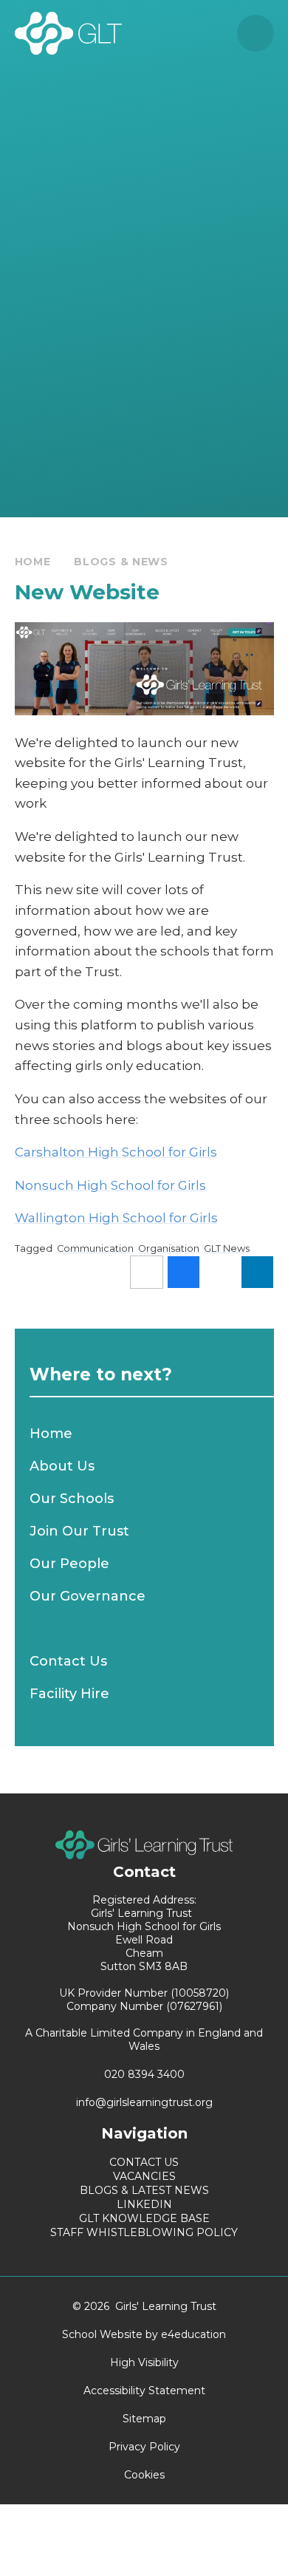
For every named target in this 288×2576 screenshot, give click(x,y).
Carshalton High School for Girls (116, 1152)
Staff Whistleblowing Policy (144, 2232)
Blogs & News (121, 562)
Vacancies (144, 2176)
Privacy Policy (144, 2447)
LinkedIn (144, 2204)
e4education (193, 2334)
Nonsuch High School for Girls (110, 1185)
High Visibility (144, 2362)
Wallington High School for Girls (116, 1218)
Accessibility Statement (144, 2391)
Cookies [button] (144, 2475)
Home (33, 562)
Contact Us (144, 2162)
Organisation (169, 1248)
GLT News (227, 1248)
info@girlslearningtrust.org (144, 2102)
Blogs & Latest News (144, 2190)
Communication (95, 1248)
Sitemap (144, 2419)
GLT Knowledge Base (144, 2218)
